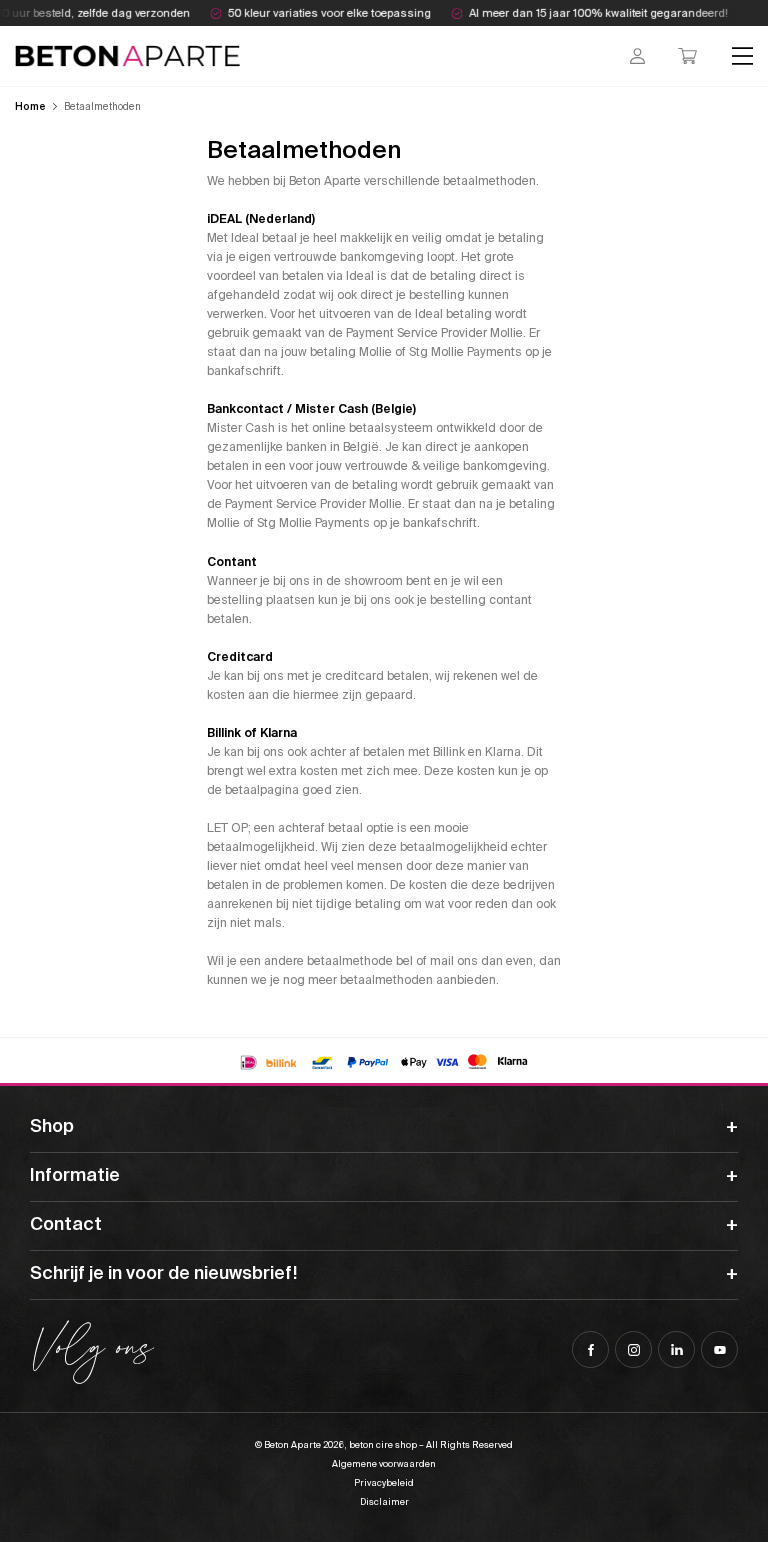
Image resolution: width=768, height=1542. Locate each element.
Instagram (633, 1349)
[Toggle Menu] (743, 55)
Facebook (590, 1349)
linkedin (676, 1349)
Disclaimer (384, 1502)
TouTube (719, 1349)
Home (30, 106)
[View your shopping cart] (687, 56)
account (637, 56)
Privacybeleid (384, 1483)
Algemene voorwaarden (384, 1464)
